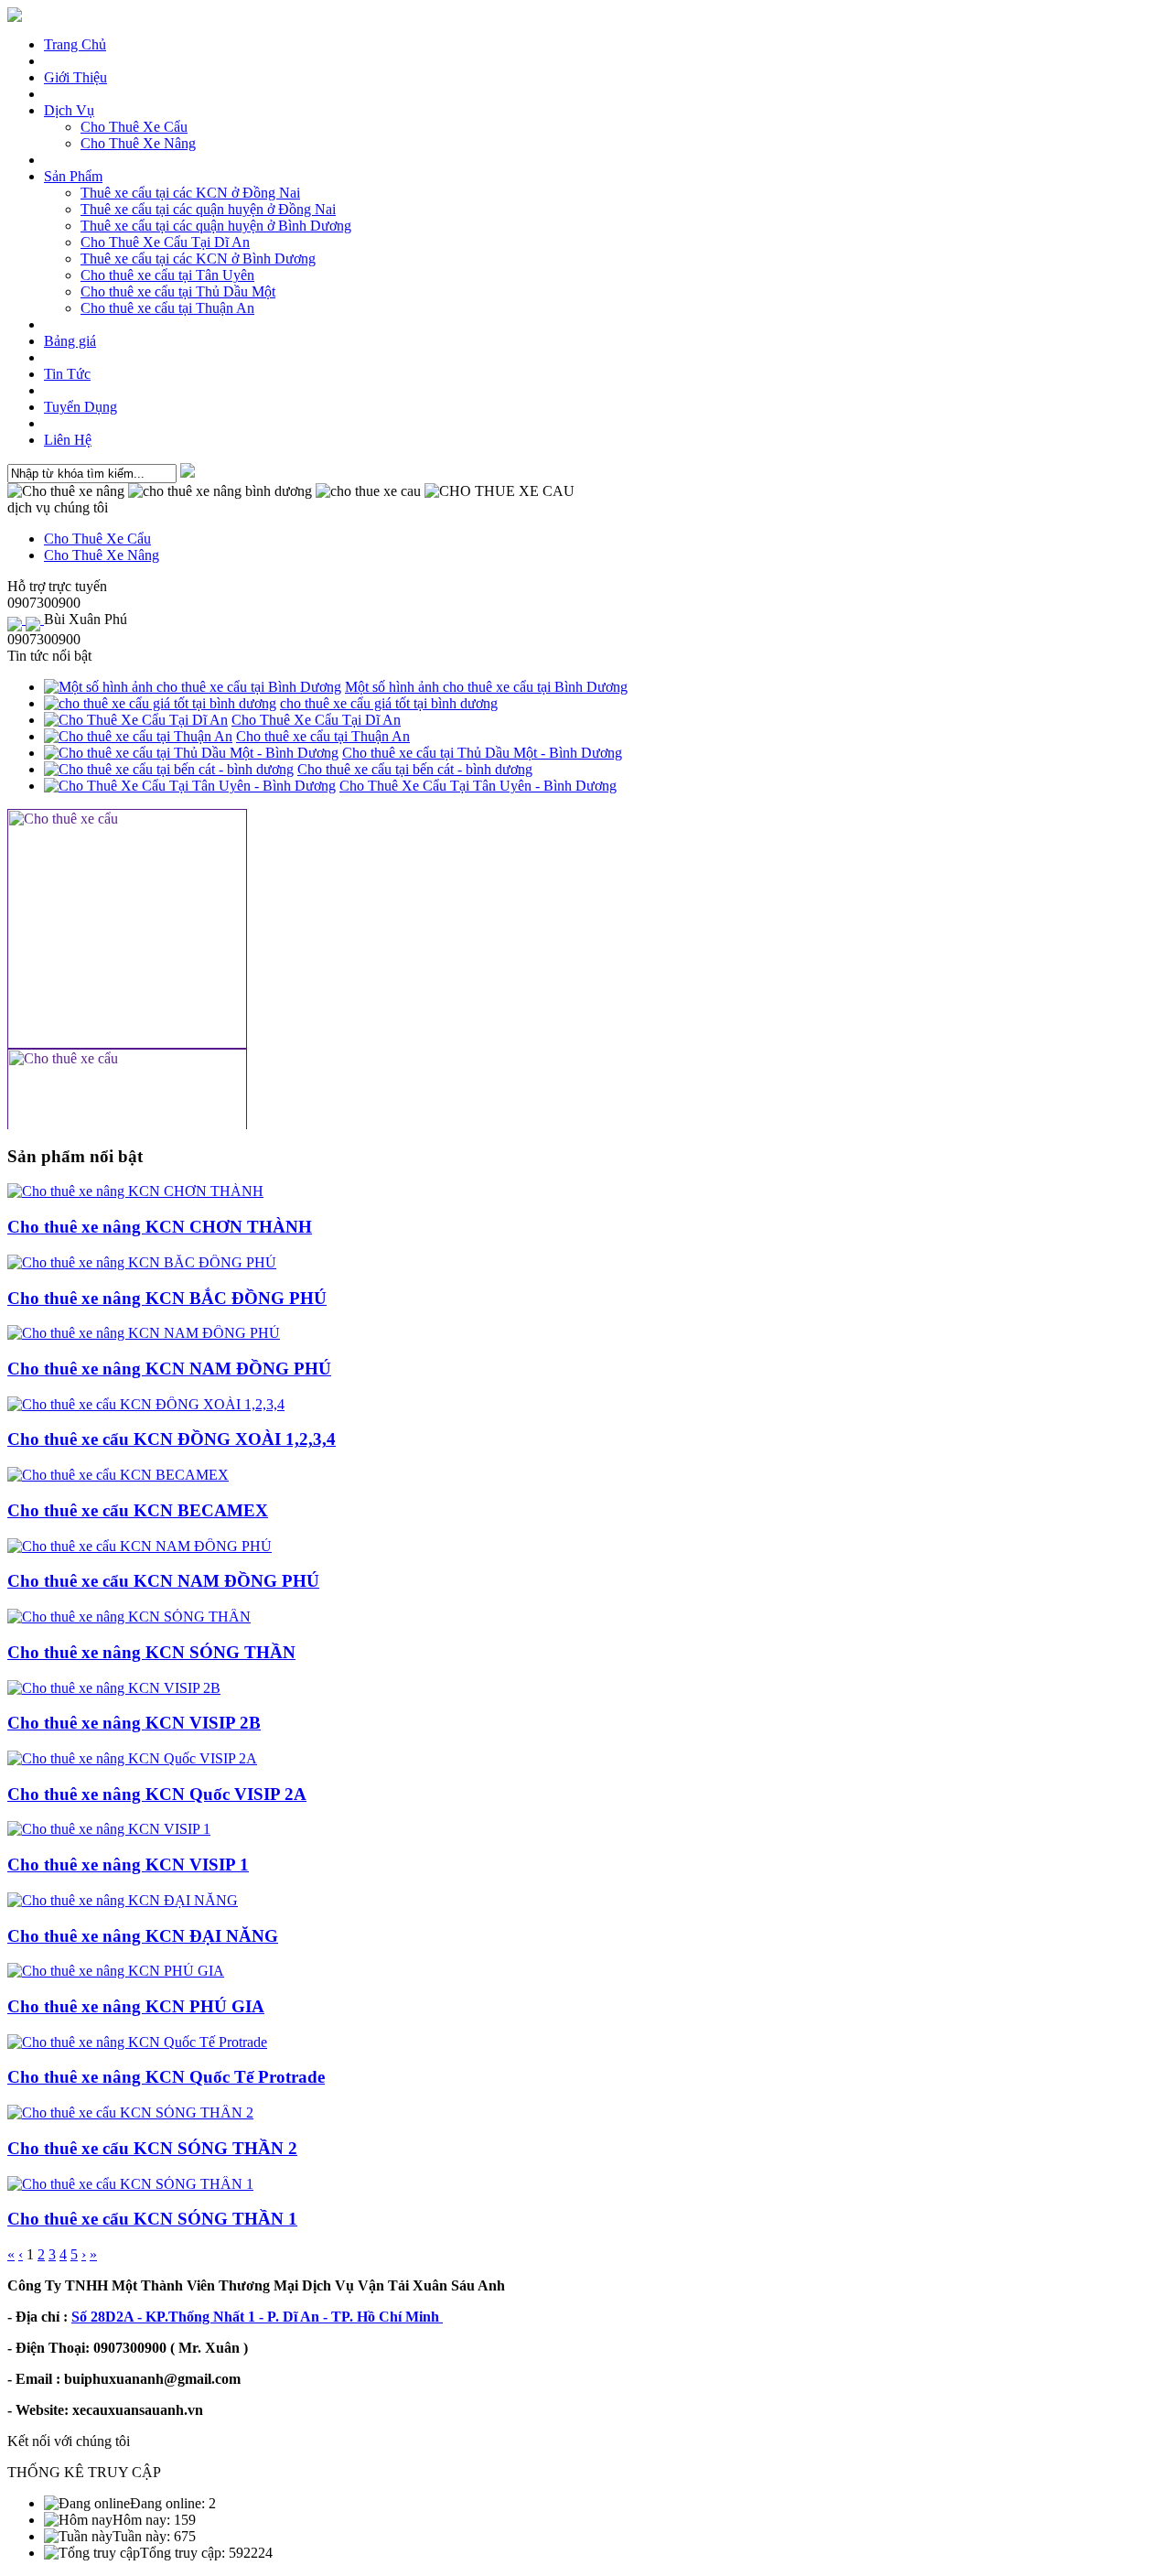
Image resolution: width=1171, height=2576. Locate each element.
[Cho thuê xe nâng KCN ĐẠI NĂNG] (123, 1900)
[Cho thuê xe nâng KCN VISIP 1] (109, 1829)
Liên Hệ (68, 440)
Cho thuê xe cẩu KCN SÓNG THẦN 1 (152, 2219)
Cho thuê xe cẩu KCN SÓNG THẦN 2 (152, 2148)
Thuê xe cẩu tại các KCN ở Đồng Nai (190, 193)
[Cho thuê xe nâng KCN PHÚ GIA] (116, 1971)
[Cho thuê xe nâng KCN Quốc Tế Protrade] (137, 2042)
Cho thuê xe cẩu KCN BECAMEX (138, 1510)
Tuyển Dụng (81, 407)
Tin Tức (67, 374)
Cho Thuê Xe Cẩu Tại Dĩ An (165, 242)
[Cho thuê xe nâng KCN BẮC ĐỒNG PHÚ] (142, 1262)
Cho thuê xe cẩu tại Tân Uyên (167, 275)
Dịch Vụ (69, 110)
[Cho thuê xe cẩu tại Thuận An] (138, 736)
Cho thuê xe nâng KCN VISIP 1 (128, 1865)
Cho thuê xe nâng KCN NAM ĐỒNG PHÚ (169, 1369)
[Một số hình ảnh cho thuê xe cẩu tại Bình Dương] (193, 687)
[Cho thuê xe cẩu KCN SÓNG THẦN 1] (130, 2184)
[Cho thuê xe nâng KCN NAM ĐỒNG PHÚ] (144, 1333)
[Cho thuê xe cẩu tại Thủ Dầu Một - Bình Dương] (191, 753)
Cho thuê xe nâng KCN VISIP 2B (134, 1723)
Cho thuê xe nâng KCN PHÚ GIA (136, 2006)
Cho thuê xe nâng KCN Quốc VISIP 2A (157, 1794)
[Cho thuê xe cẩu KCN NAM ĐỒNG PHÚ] (140, 1546)
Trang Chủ (75, 44)
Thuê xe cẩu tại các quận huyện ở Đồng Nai (208, 209)
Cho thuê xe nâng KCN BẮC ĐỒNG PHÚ (167, 1298)
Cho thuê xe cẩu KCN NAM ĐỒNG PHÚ (163, 1581)
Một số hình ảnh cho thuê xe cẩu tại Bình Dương (486, 687)
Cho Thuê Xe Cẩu (134, 127)
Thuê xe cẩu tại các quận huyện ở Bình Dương (216, 226)
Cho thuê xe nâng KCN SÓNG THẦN (151, 1652)
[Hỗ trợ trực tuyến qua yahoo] (16, 619)
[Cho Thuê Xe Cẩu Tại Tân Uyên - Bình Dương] (190, 786)
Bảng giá (70, 341)
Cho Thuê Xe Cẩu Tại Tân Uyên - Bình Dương (478, 786)
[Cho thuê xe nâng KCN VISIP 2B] (114, 1688)
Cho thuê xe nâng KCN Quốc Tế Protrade (166, 2077)
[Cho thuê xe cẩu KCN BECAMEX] (118, 1475)
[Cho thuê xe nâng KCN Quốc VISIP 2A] (132, 1758)
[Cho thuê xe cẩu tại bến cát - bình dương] (169, 769)
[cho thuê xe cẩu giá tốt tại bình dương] (160, 703)
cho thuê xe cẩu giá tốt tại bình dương (389, 703)
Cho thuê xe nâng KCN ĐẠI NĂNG (143, 1936)
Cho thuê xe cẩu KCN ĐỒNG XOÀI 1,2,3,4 (172, 1439)
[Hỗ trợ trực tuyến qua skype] (35, 619)
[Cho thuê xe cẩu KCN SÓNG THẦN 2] (130, 2113)
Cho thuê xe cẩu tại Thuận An (167, 308)
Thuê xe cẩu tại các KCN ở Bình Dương (198, 259)
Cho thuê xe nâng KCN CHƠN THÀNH (160, 1227)
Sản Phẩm (73, 176)
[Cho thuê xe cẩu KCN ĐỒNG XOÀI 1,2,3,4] (146, 1404)
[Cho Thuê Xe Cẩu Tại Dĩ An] (136, 720)
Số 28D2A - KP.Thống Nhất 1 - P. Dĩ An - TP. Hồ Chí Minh (257, 2317)
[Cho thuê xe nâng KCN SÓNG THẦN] (129, 1617)
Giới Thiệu (75, 77)
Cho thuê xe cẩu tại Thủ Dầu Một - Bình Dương (482, 753)
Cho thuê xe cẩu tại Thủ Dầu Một (178, 291)
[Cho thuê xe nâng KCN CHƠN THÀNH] (135, 1191)
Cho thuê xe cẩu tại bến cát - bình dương (415, 769)
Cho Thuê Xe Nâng (138, 143)
